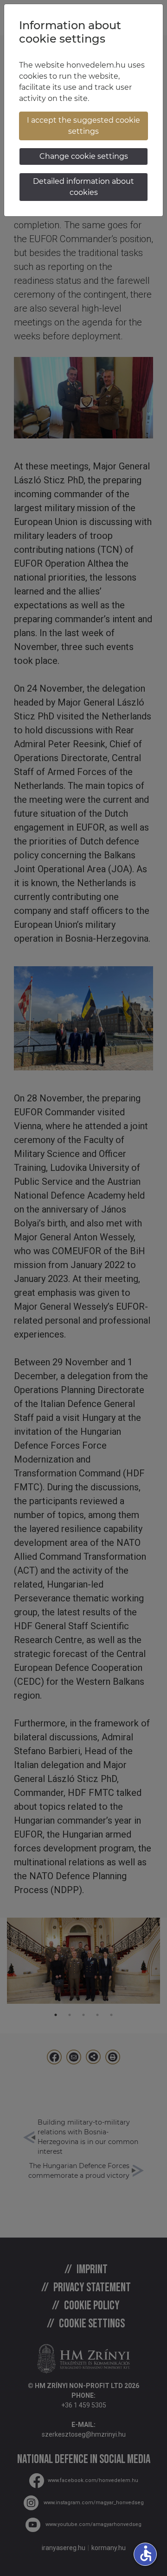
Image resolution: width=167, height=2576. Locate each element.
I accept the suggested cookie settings (83, 126)
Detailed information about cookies (83, 187)
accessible (146, 2553)
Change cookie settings (84, 156)
